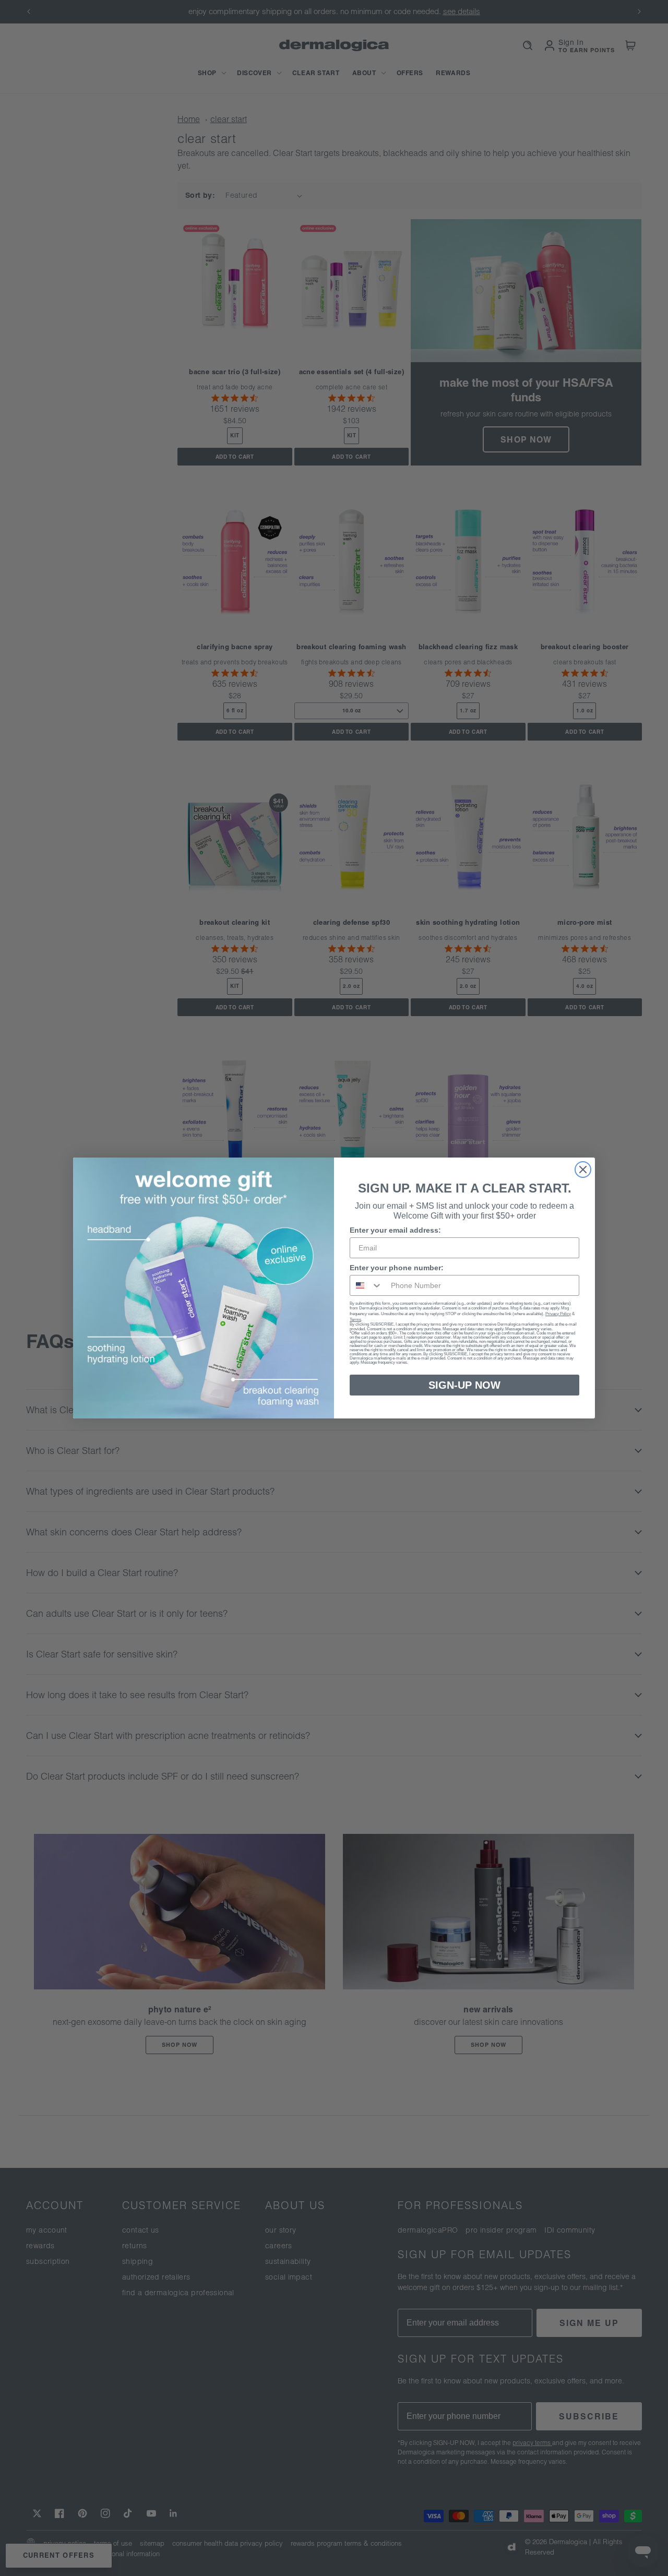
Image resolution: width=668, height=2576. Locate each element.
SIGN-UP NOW (464, 1385)
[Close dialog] (583, 1170)
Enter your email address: (395, 1230)
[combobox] (366, 1285)
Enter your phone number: (397, 1268)
